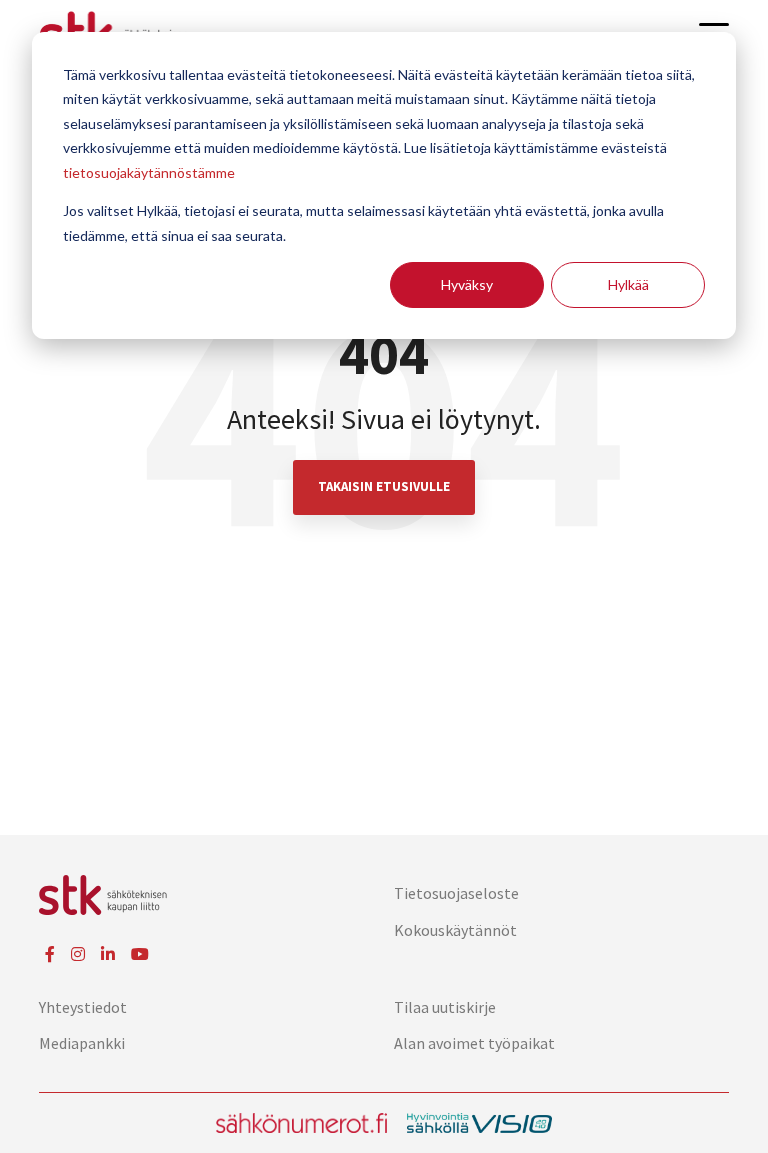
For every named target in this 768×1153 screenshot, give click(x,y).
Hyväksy (467, 284)
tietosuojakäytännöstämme (149, 172)
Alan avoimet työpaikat (474, 1043)
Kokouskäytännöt (455, 930)
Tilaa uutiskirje (445, 1007)
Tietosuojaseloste (456, 893)
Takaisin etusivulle (384, 486)
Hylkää (628, 284)
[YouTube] (140, 954)
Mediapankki (82, 1043)
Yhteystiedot (83, 1007)
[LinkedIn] (108, 954)
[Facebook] (50, 954)
